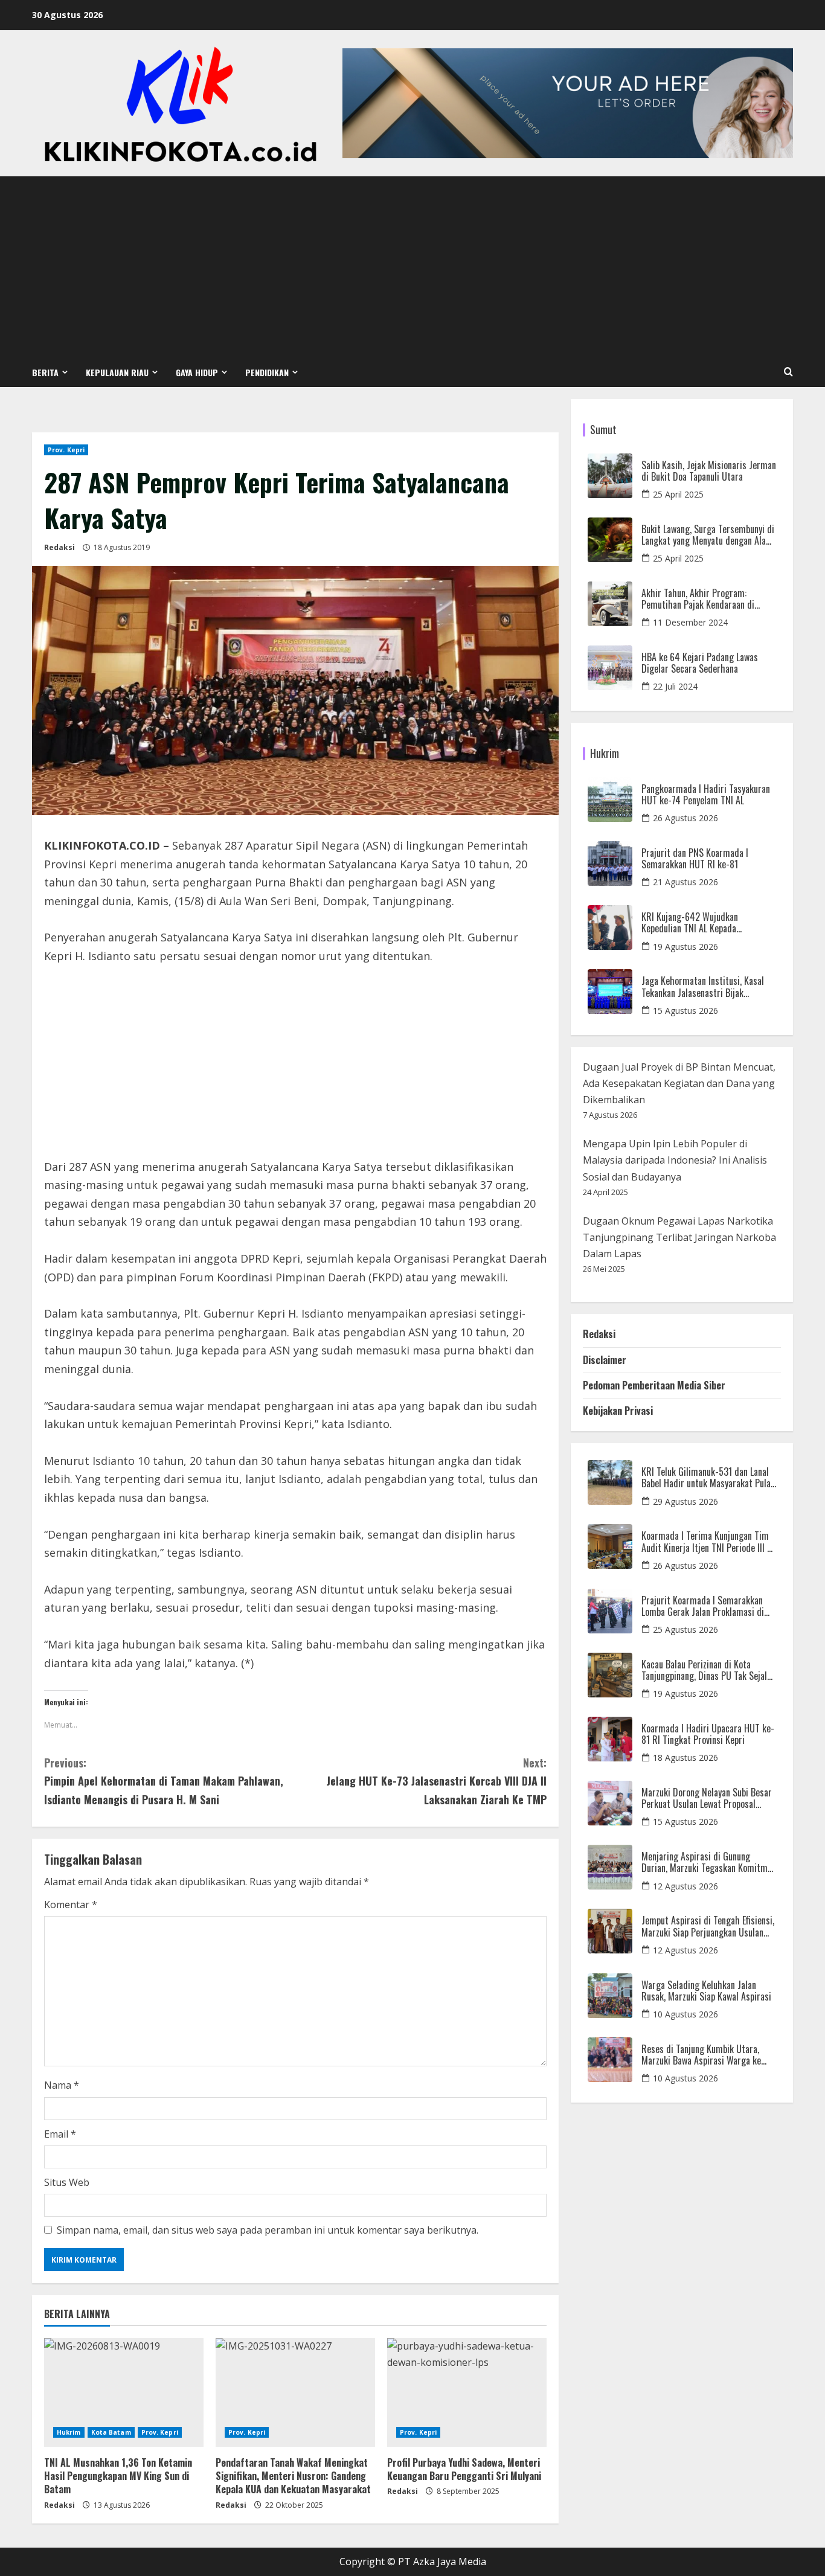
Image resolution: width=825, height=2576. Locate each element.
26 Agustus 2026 (685, 818)
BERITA (45, 372)
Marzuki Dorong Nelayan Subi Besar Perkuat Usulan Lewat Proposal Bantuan (707, 1798)
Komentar (71, 1905)
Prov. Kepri (66, 450)
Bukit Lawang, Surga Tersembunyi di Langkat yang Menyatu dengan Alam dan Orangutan (708, 535)
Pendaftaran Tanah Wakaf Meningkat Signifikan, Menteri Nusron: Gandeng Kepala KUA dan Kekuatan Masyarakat (293, 2476)
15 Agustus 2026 (685, 1011)
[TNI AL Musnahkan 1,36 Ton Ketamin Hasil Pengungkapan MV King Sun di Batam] (124, 2392)
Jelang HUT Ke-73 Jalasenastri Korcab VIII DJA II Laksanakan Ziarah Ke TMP (437, 1781)
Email (60, 2134)
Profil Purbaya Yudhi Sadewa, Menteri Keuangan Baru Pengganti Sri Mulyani (464, 2469)
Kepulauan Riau (117, 372)
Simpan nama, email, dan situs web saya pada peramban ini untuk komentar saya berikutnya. (268, 2230)
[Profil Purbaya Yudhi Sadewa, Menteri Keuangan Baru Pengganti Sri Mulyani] (467, 2392)
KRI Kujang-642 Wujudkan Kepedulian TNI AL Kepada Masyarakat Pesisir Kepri (690, 923)
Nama (62, 2085)
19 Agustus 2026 (685, 947)
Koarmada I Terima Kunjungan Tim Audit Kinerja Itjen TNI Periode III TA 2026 (709, 1542)
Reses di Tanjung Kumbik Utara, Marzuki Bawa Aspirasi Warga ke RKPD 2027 (701, 2055)
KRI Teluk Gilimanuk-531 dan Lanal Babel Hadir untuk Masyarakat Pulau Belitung (708, 1478)
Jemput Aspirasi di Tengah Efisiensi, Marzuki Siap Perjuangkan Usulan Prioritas (708, 1926)
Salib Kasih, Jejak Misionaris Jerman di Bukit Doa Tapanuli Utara (709, 471)
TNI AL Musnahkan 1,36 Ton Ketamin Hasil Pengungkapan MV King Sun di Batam (118, 2476)
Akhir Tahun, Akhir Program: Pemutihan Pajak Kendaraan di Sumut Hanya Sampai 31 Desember (706, 599)
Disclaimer (605, 1360)
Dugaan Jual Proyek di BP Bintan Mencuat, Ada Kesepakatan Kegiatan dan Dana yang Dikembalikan (679, 1083)
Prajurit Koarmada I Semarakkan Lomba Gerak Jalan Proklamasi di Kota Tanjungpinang (703, 1606)
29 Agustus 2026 (685, 1501)
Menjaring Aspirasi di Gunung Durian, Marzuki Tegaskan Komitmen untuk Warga (709, 1862)
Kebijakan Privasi (618, 1411)
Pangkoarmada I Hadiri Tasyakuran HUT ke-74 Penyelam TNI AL (706, 795)
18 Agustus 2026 (685, 1757)
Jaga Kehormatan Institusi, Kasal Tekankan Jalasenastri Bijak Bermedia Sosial (703, 987)
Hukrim (69, 2432)
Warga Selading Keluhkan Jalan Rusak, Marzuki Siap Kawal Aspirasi (706, 1991)
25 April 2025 (678, 494)
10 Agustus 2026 (685, 2014)
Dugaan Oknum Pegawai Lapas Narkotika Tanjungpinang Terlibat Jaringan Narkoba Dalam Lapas (679, 1237)
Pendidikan (267, 372)
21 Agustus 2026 (685, 882)
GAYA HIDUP (197, 372)
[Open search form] (788, 372)
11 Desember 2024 (690, 622)
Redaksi (59, 547)
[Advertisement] (412, 267)
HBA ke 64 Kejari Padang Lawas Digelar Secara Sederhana (700, 663)
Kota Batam (111, 2432)
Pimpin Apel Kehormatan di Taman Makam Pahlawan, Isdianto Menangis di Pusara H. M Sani (164, 1781)
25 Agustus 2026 (685, 1629)
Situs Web (67, 2182)
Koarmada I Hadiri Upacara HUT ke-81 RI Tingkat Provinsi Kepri (708, 1734)
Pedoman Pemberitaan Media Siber (654, 1385)
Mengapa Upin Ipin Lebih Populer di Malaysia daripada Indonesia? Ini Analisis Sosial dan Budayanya (675, 1160)
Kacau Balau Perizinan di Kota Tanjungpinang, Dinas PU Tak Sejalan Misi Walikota (708, 1670)
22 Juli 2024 (675, 686)
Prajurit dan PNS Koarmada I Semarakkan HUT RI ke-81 (695, 859)
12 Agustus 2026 (685, 1886)
